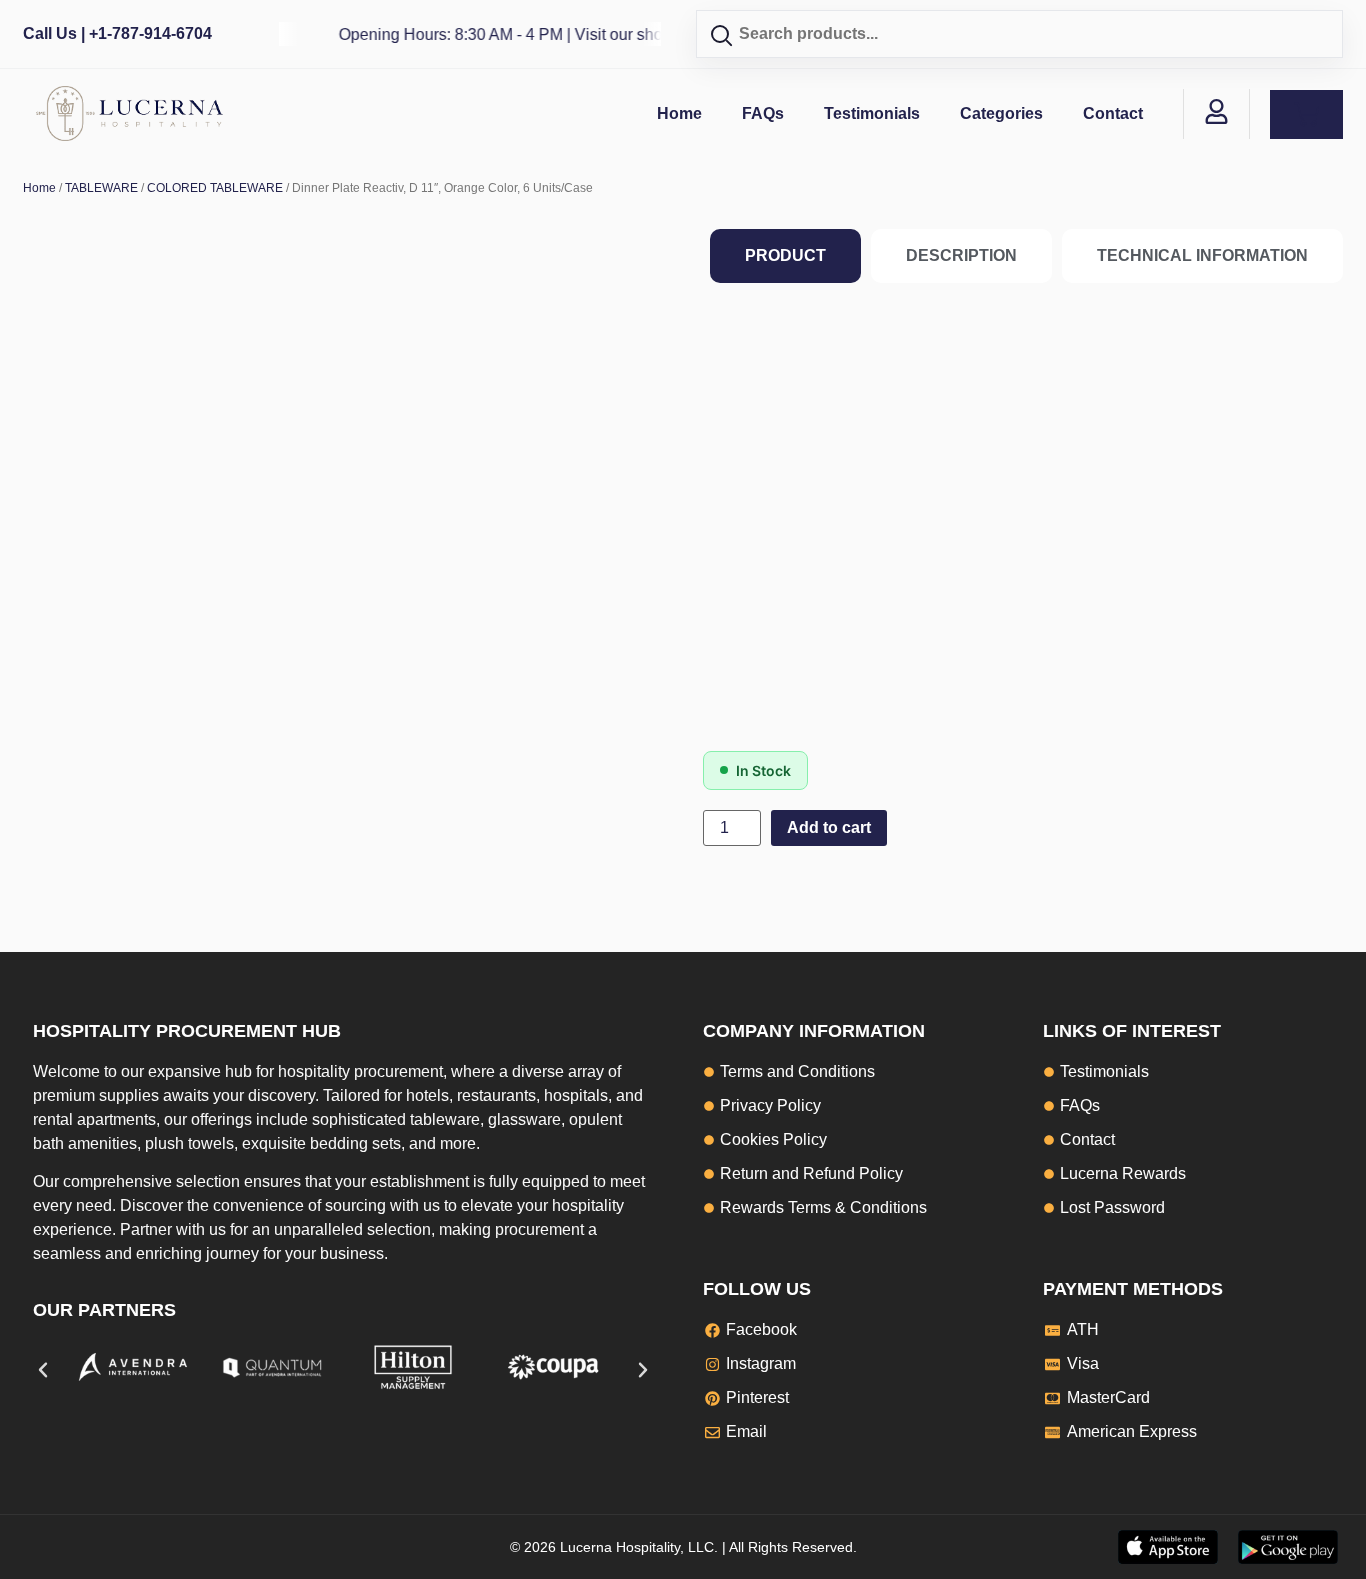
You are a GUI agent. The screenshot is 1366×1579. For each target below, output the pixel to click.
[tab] (785, 256)
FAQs (763, 113)
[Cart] (1306, 114)
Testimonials (872, 113)
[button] (43, 1370)
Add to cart (829, 827)
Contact (1113, 113)
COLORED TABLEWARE (215, 188)
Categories (1001, 113)
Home (679, 113)
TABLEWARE (101, 188)
